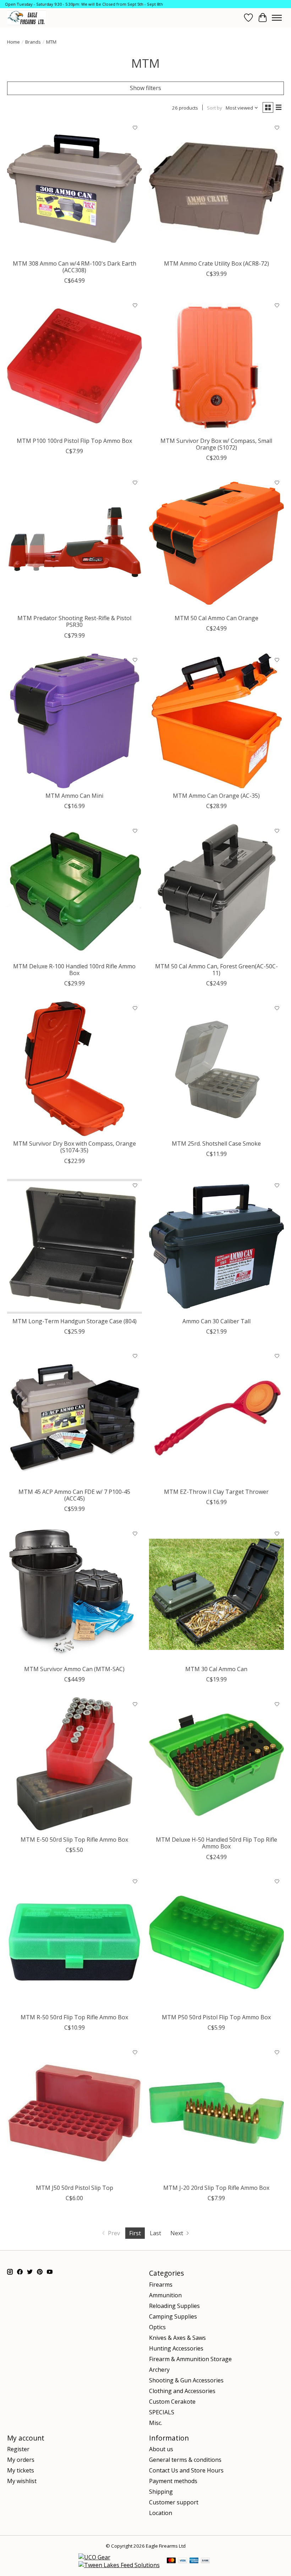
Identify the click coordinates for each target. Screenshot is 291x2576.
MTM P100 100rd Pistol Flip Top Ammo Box (74, 441)
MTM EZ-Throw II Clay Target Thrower (216, 1492)
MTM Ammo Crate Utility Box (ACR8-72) (216, 263)
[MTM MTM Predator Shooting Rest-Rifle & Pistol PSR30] (75, 543)
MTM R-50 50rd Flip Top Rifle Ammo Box (74, 2017)
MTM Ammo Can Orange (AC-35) (216, 796)
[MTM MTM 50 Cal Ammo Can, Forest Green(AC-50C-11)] (216, 891)
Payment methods (173, 2481)
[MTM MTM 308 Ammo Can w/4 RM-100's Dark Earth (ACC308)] (75, 189)
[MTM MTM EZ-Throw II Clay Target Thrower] (216, 1417)
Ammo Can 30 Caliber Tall (216, 1321)
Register (18, 2449)
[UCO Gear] (94, 2557)
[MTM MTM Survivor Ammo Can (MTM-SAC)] (75, 1594)
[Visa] (183, 2561)
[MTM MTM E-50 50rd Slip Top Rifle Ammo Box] (75, 1765)
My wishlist (22, 2481)
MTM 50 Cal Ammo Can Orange (216, 618)
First (135, 2233)
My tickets (21, 2470)
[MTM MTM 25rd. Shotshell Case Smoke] (216, 1069)
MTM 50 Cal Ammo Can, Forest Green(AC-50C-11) (216, 970)
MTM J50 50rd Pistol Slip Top (75, 2188)
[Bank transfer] (205, 2561)
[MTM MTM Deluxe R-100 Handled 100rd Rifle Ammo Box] (75, 891)
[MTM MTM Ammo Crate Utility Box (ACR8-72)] (216, 189)
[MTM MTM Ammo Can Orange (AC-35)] (216, 721)
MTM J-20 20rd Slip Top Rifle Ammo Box (216, 2188)
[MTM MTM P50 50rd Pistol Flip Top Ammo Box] (216, 1942)
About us (161, 2449)
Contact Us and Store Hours (186, 2470)
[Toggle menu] (277, 18)
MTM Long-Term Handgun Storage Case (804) (75, 1321)
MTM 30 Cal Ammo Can (216, 1669)
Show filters (145, 88)
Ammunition (165, 2295)
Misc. (156, 2423)
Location (161, 2513)
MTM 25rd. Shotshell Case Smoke (216, 1144)
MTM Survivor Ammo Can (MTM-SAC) (74, 1669)
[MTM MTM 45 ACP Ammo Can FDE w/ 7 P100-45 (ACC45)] (75, 1417)
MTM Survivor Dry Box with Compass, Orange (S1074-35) (75, 1147)
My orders (21, 2460)
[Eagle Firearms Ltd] (27, 18)
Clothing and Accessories (182, 2391)
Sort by (215, 108)
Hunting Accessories (176, 2348)
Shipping (161, 2492)
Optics (157, 2327)
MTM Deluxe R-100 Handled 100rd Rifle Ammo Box (74, 970)
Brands (33, 42)
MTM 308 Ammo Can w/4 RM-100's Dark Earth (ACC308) (75, 267)
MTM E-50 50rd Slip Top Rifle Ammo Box (74, 1840)
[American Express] (194, 2561)
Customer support (174, 2502)
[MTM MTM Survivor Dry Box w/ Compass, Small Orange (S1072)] (216, 366)
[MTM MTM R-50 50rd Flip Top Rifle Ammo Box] (75, 1942)
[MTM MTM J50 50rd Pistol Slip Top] (75, 2113)
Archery (159, 2370)
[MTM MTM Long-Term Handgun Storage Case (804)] (75, 1246)
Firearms (161, 2285)
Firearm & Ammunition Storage (190, 2359)
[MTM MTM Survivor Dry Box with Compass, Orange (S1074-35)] (75, 1069)
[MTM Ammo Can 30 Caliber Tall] (216, 1246)
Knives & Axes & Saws (177, 2338)
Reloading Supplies (174, 2306)
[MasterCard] (171, 2561)
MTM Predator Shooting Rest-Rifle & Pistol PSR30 (74, 621)
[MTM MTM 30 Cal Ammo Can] (216, 1594)
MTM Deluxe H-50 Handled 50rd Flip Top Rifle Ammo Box (216, 1843)
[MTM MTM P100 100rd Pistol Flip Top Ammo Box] (75, 366)
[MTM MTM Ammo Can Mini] (75, 721)
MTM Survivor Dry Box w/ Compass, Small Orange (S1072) (216, 444)
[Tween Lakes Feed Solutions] (119, 2565)
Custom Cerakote (172, 2402)
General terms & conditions (185, 2460)
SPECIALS (162, 2412)
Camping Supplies (173, 2316)
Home (13, 42)
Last (155, 2233)
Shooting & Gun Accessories (186, 2380)
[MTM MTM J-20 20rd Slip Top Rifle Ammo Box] (216, 2113)
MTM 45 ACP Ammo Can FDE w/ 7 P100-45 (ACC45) (74, 1495)
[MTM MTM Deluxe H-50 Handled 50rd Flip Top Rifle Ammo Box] (216, 1765)
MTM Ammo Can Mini (74, 796)
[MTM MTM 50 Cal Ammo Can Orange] (216, 543)
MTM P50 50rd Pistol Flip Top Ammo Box (216, 2017)
